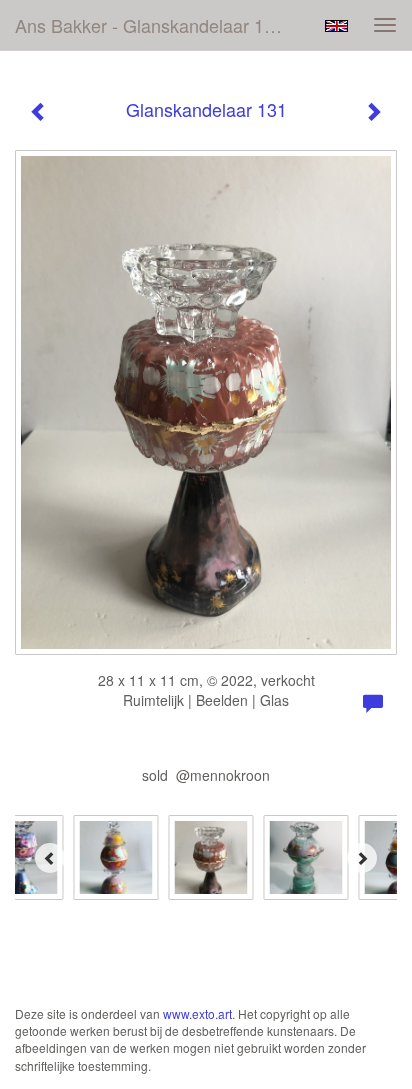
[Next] (362, 858)
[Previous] (50, 858)
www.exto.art (197, 1013)
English (336, 26)
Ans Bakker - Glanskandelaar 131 (149, 25)
